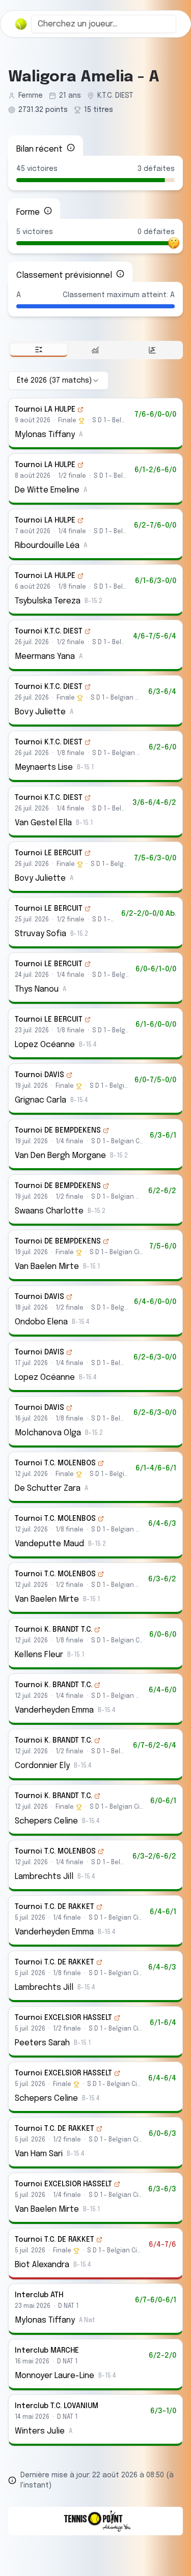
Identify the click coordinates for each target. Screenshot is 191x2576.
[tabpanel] (95, 1409)
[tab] (39, 350)
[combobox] (104, 24)
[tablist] (95, 350)
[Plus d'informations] (71, 148)
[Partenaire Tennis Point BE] (95, 2521)
